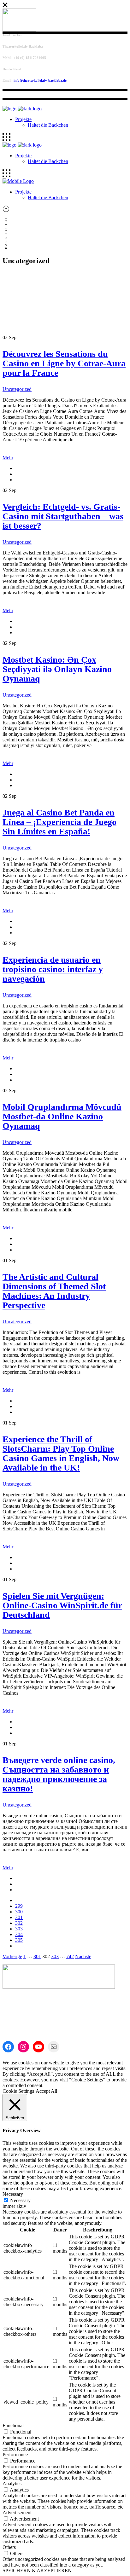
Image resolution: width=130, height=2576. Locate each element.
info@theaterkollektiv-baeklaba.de (40, 80)
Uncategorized (17, 389)
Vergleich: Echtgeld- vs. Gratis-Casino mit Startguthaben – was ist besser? (63, 516)
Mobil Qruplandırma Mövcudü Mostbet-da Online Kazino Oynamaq (62, 1116)
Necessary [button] (13, 2194)
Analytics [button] (12, 2483)
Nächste (83, 1956)
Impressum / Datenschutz (40, 1997)
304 (19, 1934)
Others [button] (9, 2547)
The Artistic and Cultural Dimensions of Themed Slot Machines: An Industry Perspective (54, 1291)
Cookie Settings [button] (18, 2091)
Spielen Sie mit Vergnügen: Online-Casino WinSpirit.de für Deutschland (62, 1605)
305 (19, 1940)
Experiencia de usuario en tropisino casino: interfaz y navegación (53, 969)
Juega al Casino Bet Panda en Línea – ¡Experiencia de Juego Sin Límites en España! (59, 822)
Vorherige (12, 1956)
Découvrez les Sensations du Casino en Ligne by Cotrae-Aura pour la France (64, 363)
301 (19, 1917)
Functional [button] (13, 2425)
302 (19, 1923)
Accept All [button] (46, 2091)
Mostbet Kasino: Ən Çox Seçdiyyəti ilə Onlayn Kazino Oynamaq (57, 669)
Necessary (20, 2200)
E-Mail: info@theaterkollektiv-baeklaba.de (45, 2025)
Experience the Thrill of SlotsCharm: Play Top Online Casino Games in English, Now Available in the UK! (61, 1453)
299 (19, 1906)
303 (19, 1929)
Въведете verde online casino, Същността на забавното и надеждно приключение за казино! (59, 1774)
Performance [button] (15, 2454)
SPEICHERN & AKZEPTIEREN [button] (37, 2570)
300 (19, 1912)
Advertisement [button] (17, 2512)
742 (70, 1956)
